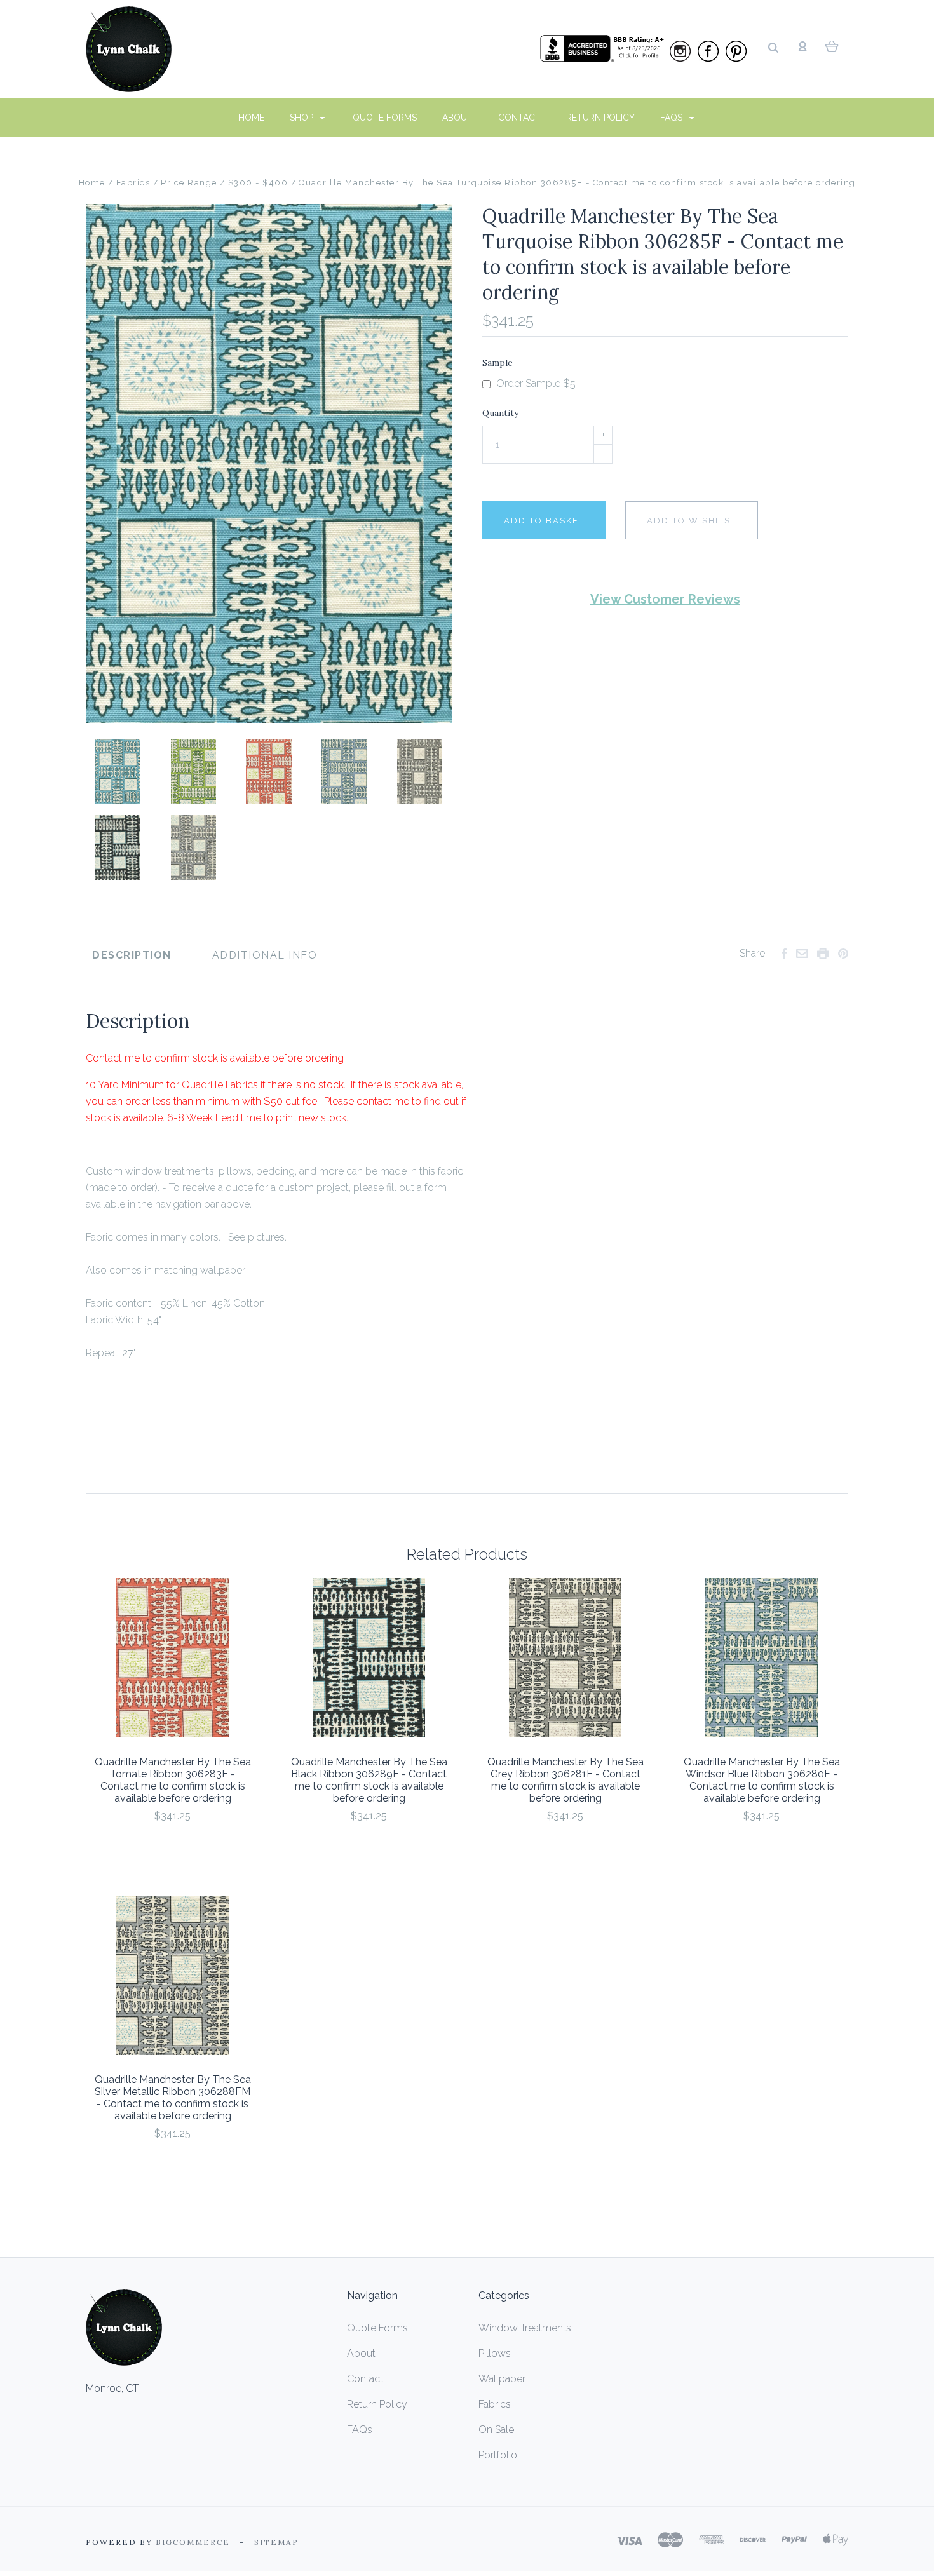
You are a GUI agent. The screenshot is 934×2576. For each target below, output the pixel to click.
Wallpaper (502, 2379)
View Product (173, 1658)
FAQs (673, 118)
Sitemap (276, 2542)
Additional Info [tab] (265, 955)
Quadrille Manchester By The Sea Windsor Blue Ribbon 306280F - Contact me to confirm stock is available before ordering (762, 1780)
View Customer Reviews (665, 599)
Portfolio (498, 2455)
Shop (303, 118)
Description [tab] (132, 955)
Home (251, 118)
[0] (832, 46)
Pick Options (173, 1850)
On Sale (496, 2430)
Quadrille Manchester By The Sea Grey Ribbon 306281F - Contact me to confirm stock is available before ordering (565, 1780)
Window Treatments (525, 2328)
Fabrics (495, 2404)
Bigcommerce (193, 2542)
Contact (519, 118)
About (457, 118)
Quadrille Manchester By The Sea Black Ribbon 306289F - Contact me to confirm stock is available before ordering (369, 1780)
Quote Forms (385, 118)
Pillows (495, 2353)
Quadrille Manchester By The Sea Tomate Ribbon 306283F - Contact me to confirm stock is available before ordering (173, 1780)
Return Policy (600, 118)
